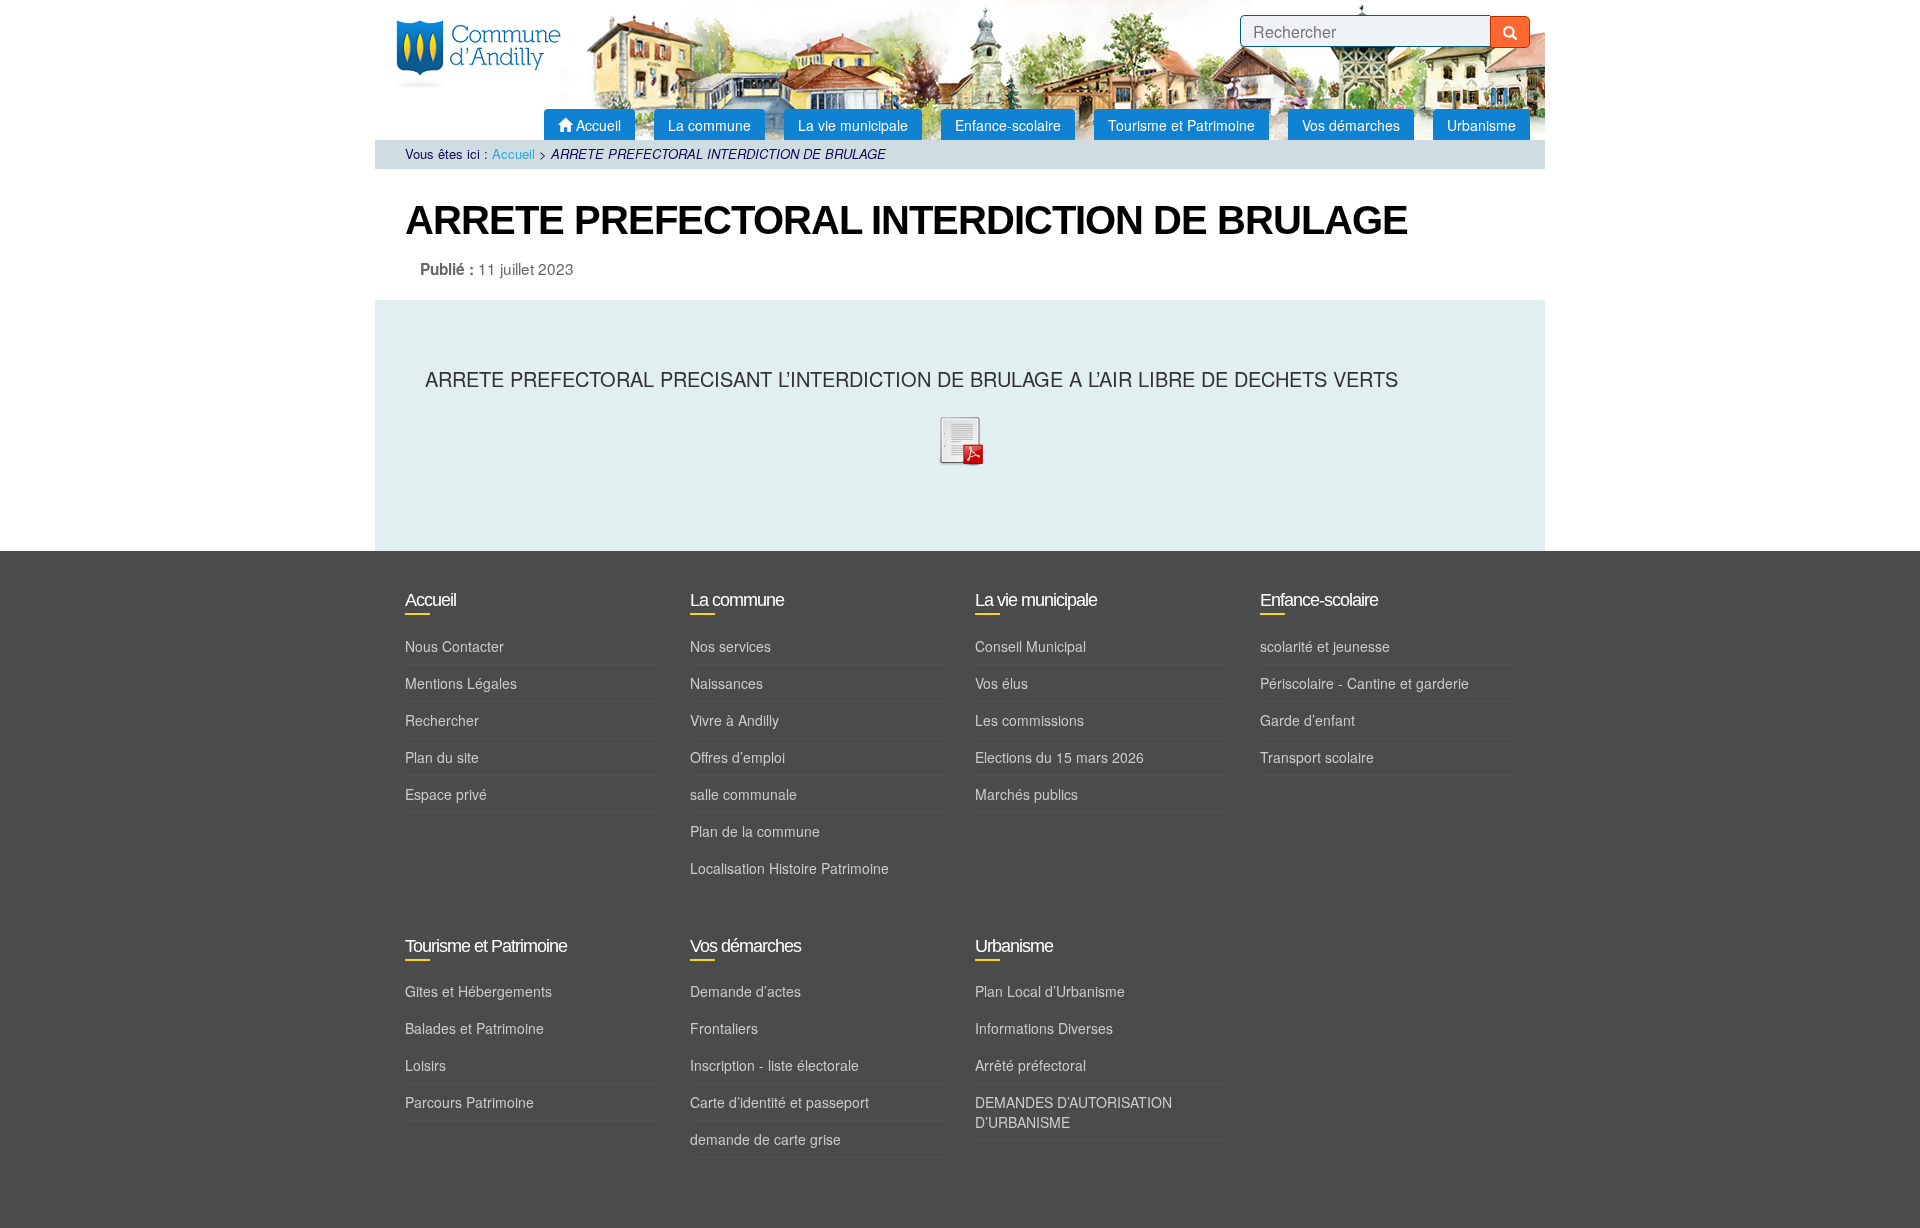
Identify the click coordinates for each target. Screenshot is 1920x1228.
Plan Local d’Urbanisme (1050, 991)
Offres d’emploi (737, 757)
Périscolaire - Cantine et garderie (1364, 683)
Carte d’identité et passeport (779, 1102)
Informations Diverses (1044, 1028)
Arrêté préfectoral (1030, 1065)
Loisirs (425, 1065)
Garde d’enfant (1307, 720)
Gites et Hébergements (478, 991)
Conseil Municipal (1030, 646)
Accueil (513, 153)
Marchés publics (1026, 794)
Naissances (726, 683)
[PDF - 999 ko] (960, 436)
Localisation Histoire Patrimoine (789, 868)
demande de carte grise (765, 1139)
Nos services (730, 646)
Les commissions (1029, 720)
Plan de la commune (755, 831)
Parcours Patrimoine (469, 1102)
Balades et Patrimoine (474, 1028)
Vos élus (1001, 683)
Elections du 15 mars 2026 (1059, 757)
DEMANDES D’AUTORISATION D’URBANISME (1073, 1112)
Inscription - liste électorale (774, 1065)
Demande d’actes (745, 991)
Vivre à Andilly (734, 720)
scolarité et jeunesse (1325, 646)
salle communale (743, 794)
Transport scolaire (1317, 757)
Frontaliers (724, 1028)
